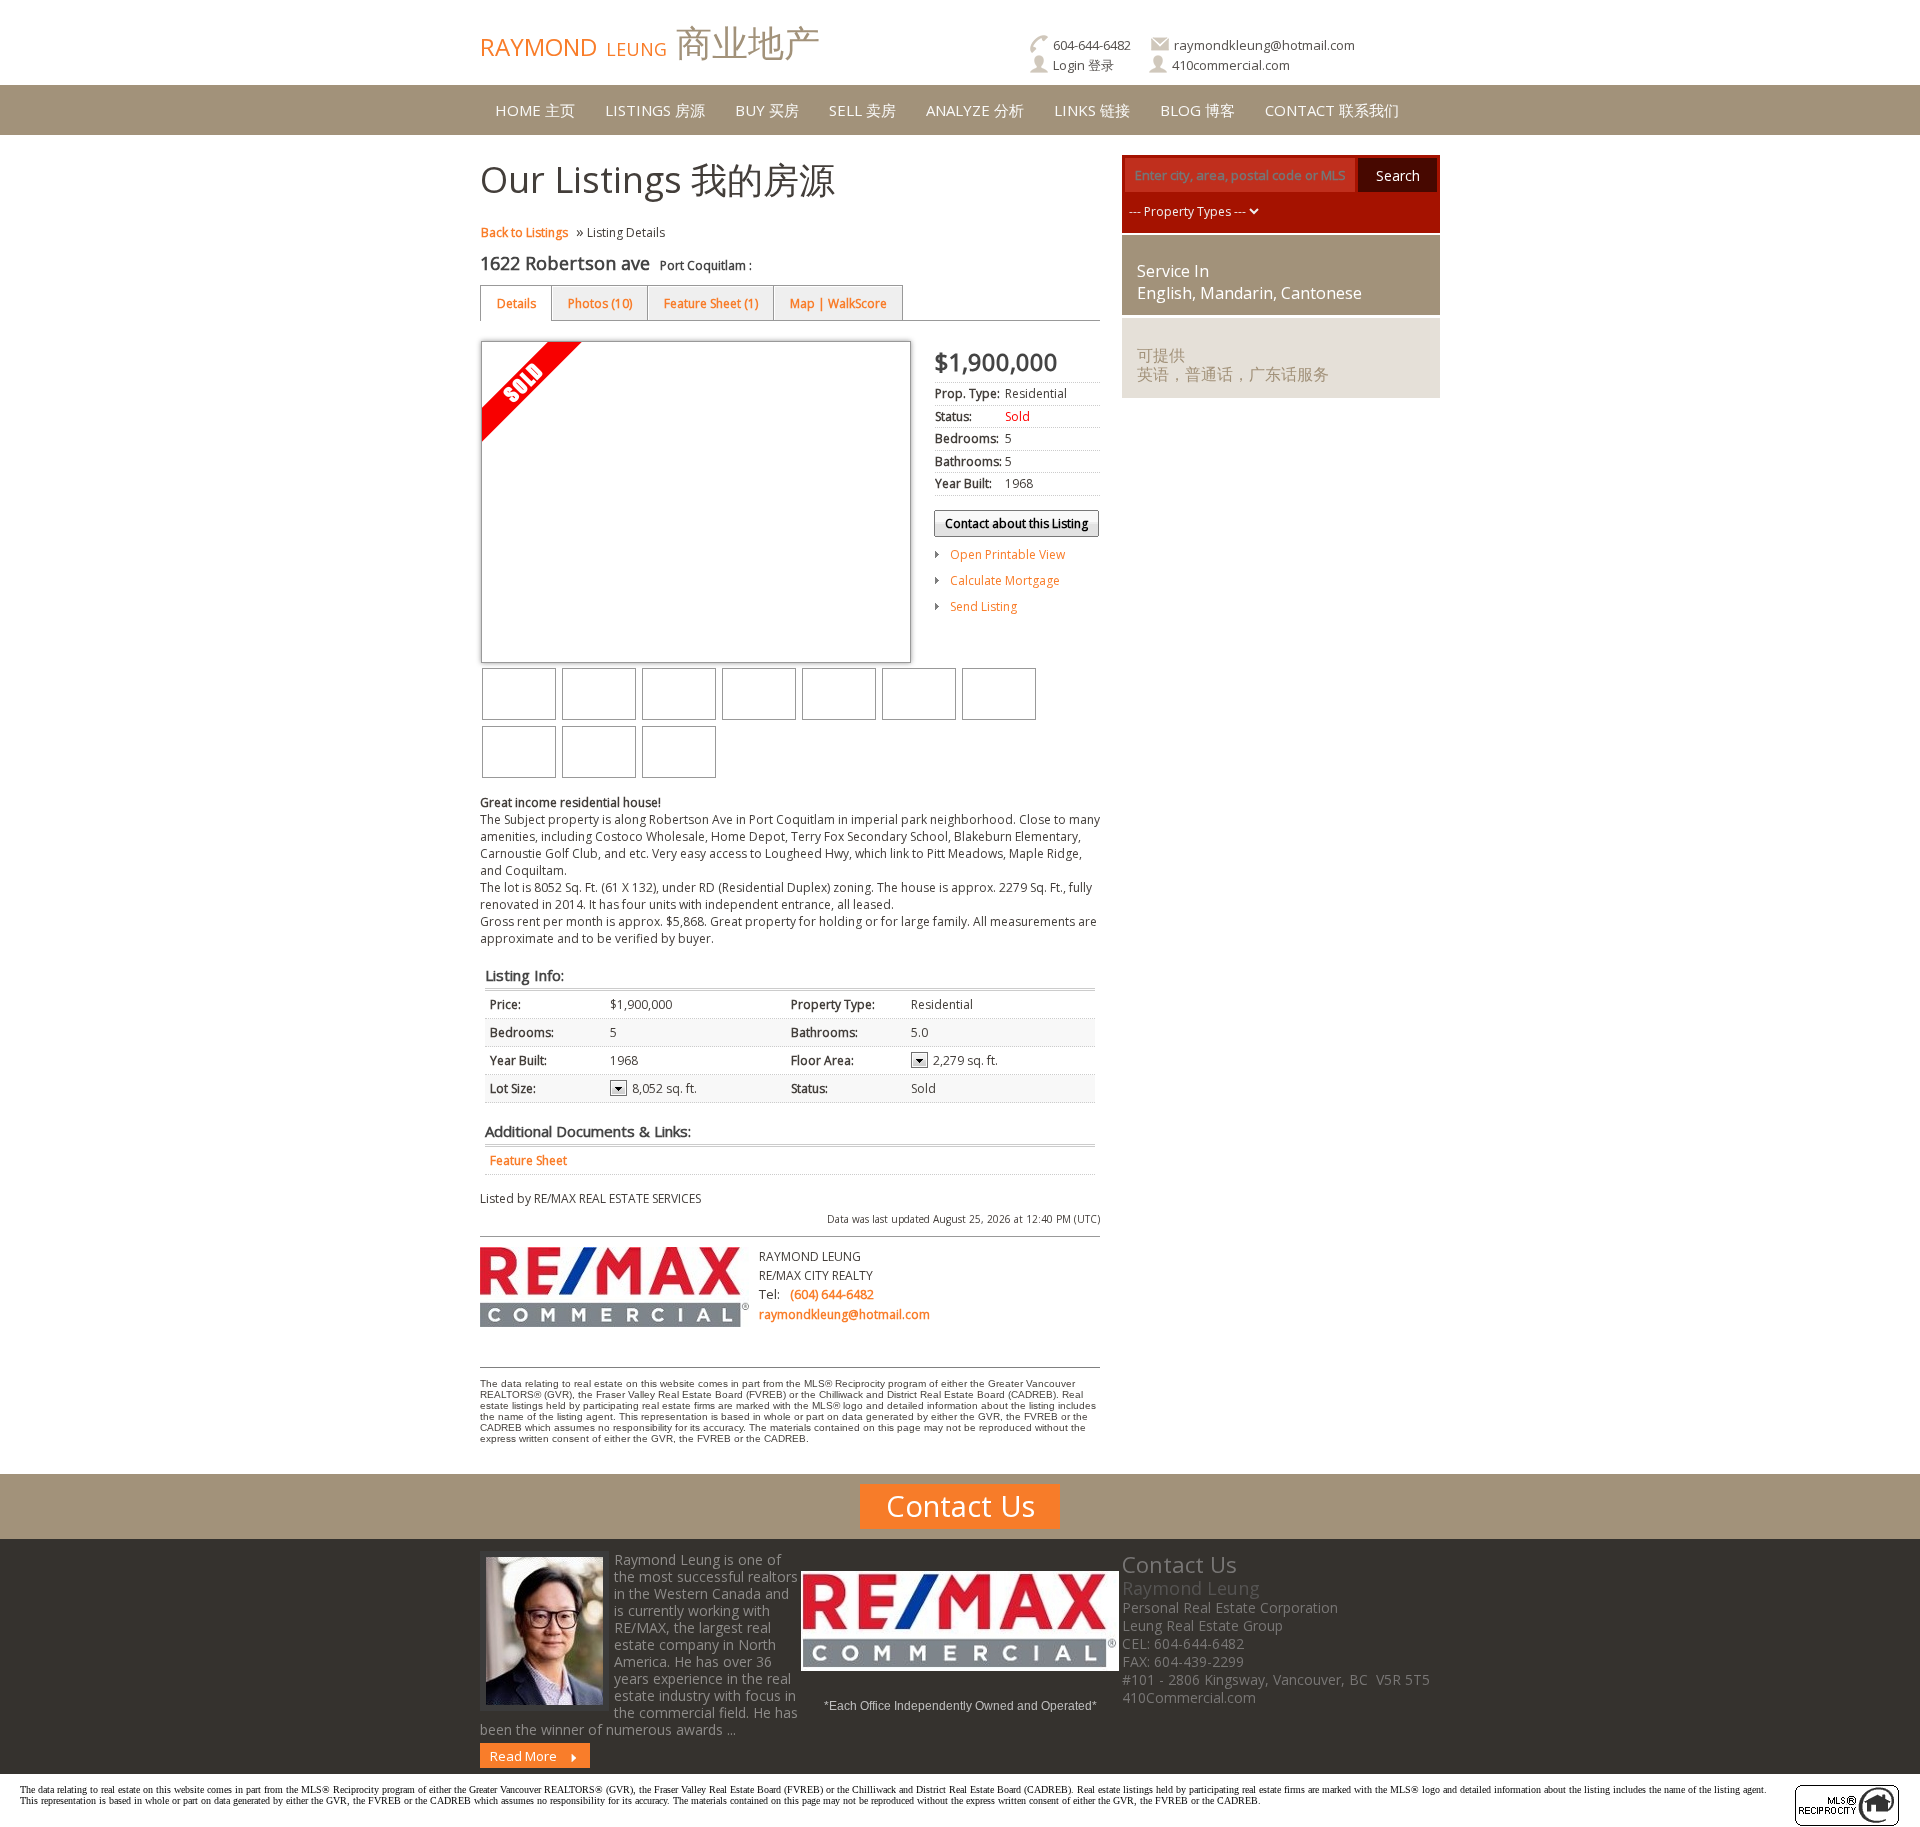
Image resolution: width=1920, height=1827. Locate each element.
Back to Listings (524, 232)
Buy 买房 (767, 110)
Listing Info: (524, 975)
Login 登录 (1083, 65)
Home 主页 (535, 110)
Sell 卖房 (862, 110)
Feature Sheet (528, 1160)
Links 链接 (1092, 110)
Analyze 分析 (975, 110)
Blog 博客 (1197, 110)
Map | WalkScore (838, 303)
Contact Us (960, 1505)
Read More (523, 1756)
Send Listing (983, 606)
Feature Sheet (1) (711, 303)
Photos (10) (600, 303)
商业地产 (650, 42)
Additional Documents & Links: (588, 1131)
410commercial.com (1231, 65)
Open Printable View (1007, 554)
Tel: (769, 1294)
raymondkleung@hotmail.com (1264, 45)
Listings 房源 (655, 110)
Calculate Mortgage (1005, 580)
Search (1398, 175)
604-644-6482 (1092, 45)
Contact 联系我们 (1332, 110)
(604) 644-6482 (832, 1294)
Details (516, 303)
